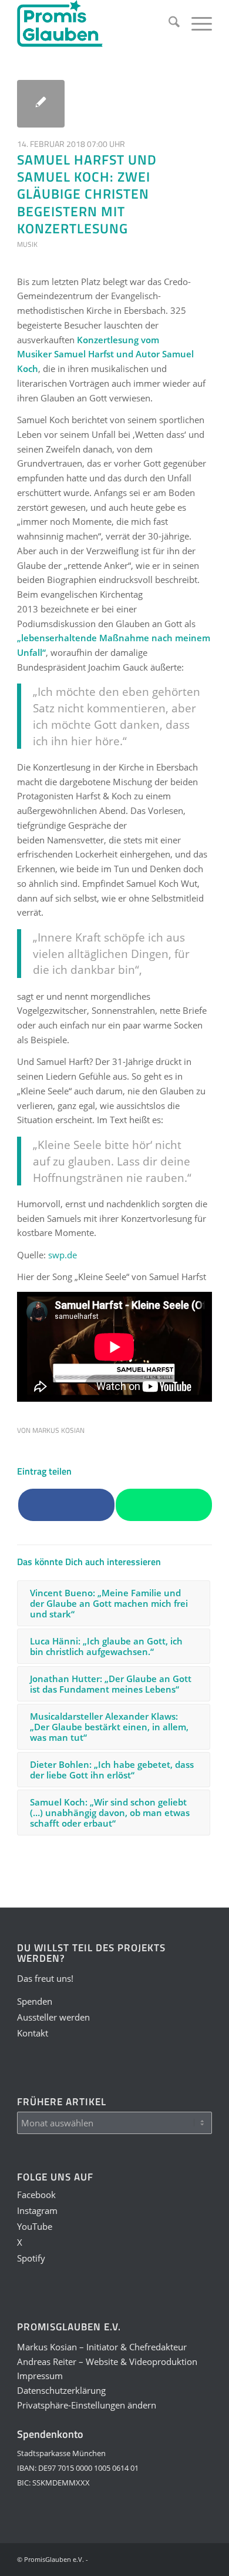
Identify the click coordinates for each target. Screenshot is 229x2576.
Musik (27, 244)
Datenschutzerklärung (61, 2390)
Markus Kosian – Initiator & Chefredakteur (102, 2347)
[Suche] (168, 24)
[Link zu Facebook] (115, 2558)
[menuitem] (168, 24)
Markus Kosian (58, 1430)
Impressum (40, 2376)
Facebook (36, 2195)
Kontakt (33, 2033)
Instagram (37, 2210)
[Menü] (196, 24)
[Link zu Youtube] (150, 2558)
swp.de (63, 1255)
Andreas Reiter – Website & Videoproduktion (107, 2361)
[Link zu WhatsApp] (186, 2558)
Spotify (31, 2258)
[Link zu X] (168, 2558)
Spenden (35, 2001)
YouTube (35, 2226)
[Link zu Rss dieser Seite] (203, 2558)
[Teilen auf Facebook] (66, 1505)
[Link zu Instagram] (133, 2558)
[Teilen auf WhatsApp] (164, 1505)
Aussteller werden (53, 2017)
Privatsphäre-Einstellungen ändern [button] (87, 2405)
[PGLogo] (95, 24)
